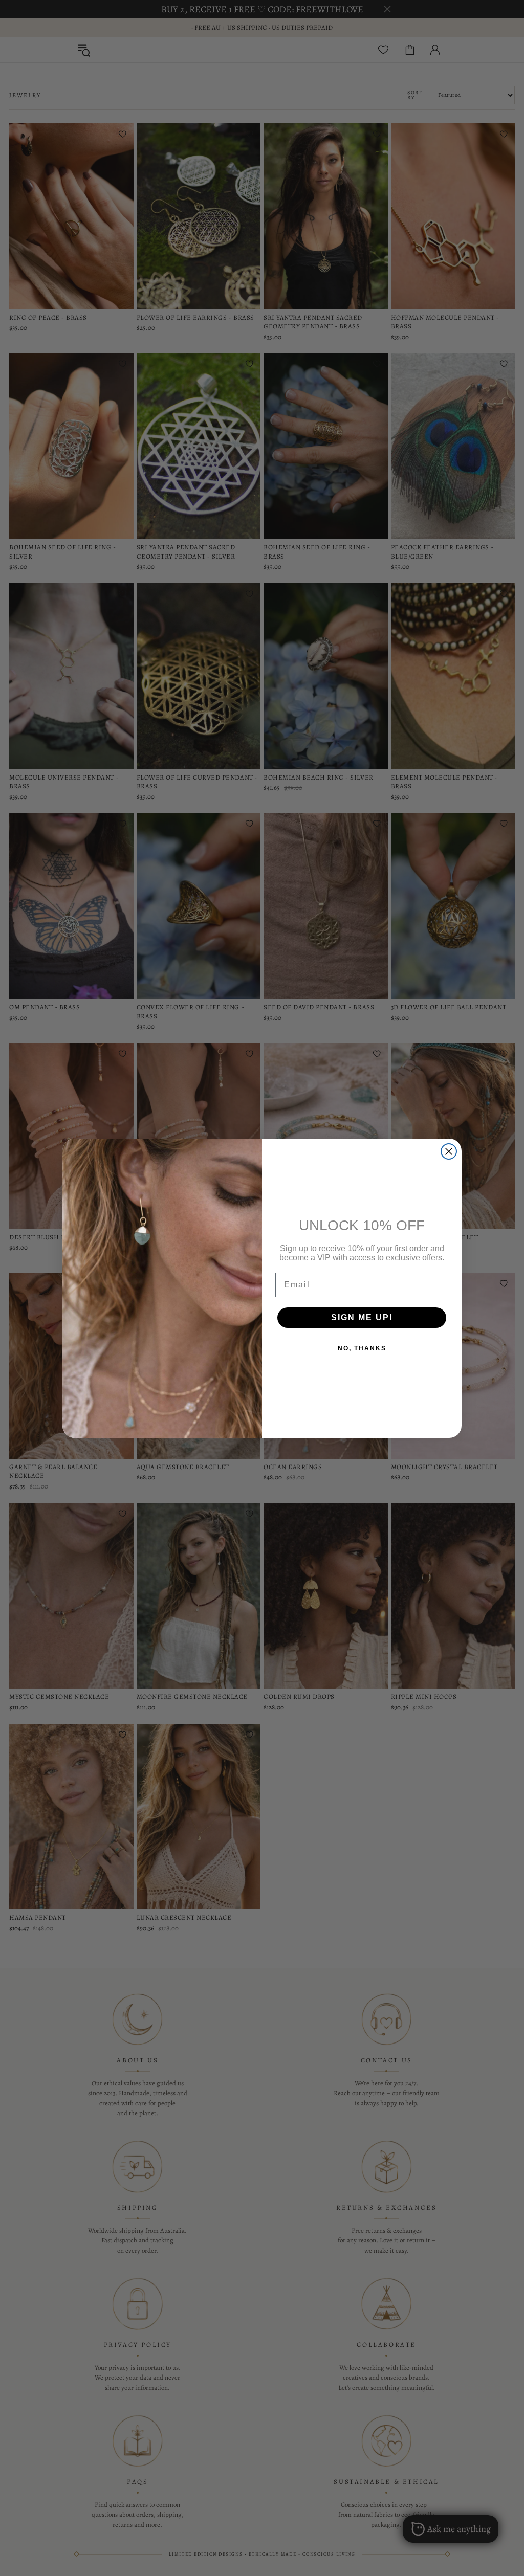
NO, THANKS (362, 1348)
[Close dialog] (449, 1151)
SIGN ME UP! (362, 1317)
